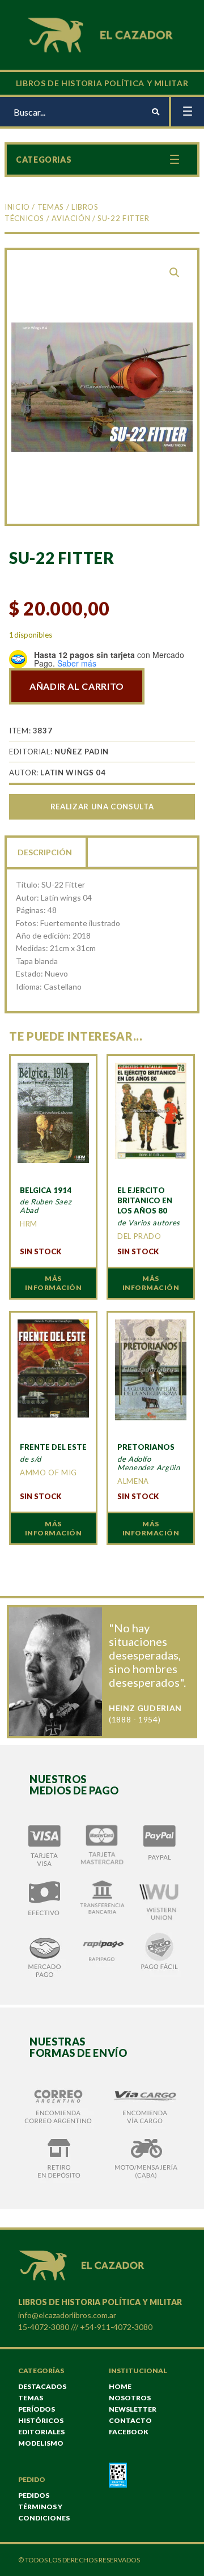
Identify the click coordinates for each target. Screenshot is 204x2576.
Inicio (17, 207)
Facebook (129, 2432)
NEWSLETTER (133, 2409)
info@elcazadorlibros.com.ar (67, 2315)
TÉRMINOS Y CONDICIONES (44, 2512)
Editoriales (41, 2432)
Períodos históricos (41, 2415)
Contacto (130, 2420)
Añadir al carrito (77, 686)
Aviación (71, 218)
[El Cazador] (102, 34)
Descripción (45, 852)
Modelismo (41, 2443)
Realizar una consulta (102, 807)
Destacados (42, 2386)
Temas (51, 207)
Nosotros (130, 2398)
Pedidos (34, 2495)
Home (120, 2386)
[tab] (46, 851)
